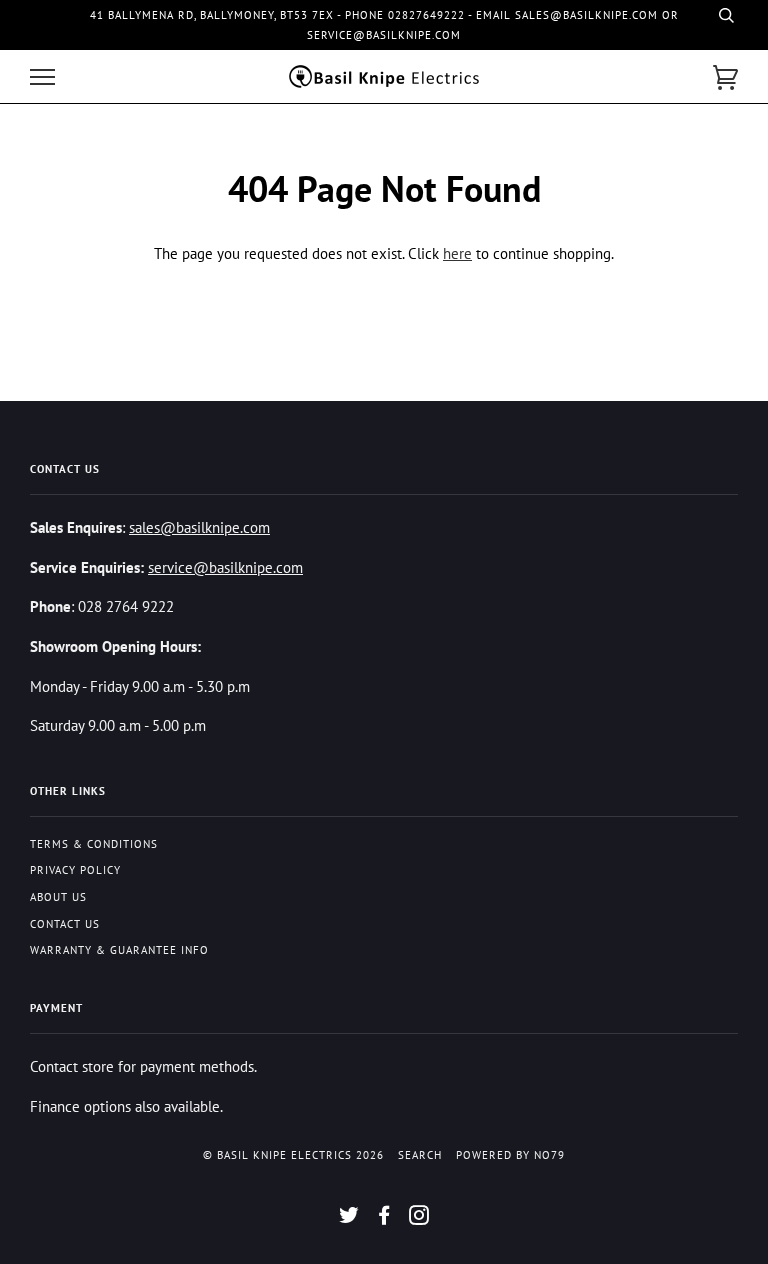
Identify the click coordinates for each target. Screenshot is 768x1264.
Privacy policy (75, 870)
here (457, 253)
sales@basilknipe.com (199, 527)
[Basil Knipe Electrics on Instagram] (419, 1219)
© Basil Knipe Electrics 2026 (293, 1155)
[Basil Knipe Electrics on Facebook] (384, 1219)
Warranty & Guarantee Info (119, 950)
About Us (58, 897)
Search (420, 1155)
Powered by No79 (510, 1155)
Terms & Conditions (94, 844)
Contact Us (65, 924)
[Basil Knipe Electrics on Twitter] (349, 1219)
